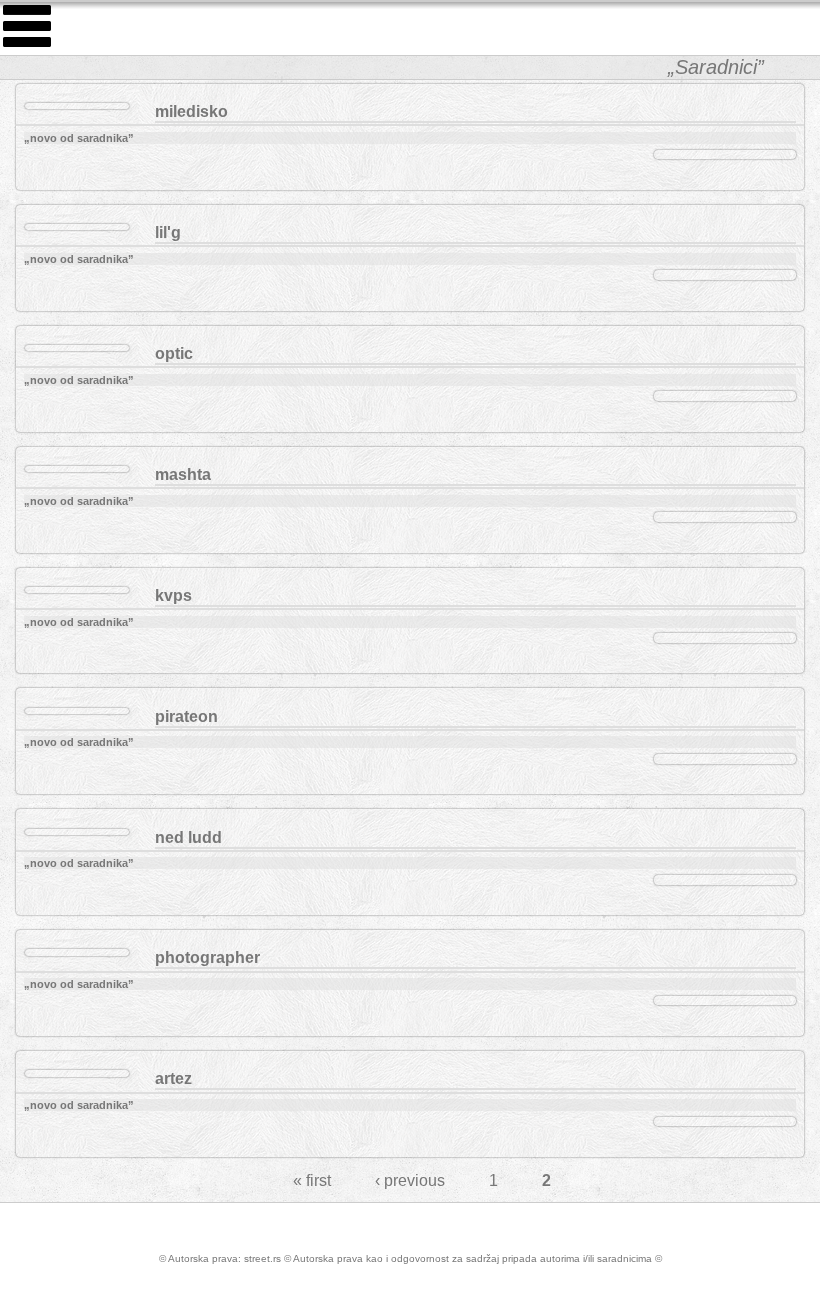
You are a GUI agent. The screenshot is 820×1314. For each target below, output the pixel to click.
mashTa (183, 474)
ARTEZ (173, 1078)
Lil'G (168, 232)
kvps (173, 595)
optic (174, 353)
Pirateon (186, 716)
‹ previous (410, 1180)
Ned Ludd (188, 837)
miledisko (191, 111)
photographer (207, 957)
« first (312, 1180)
